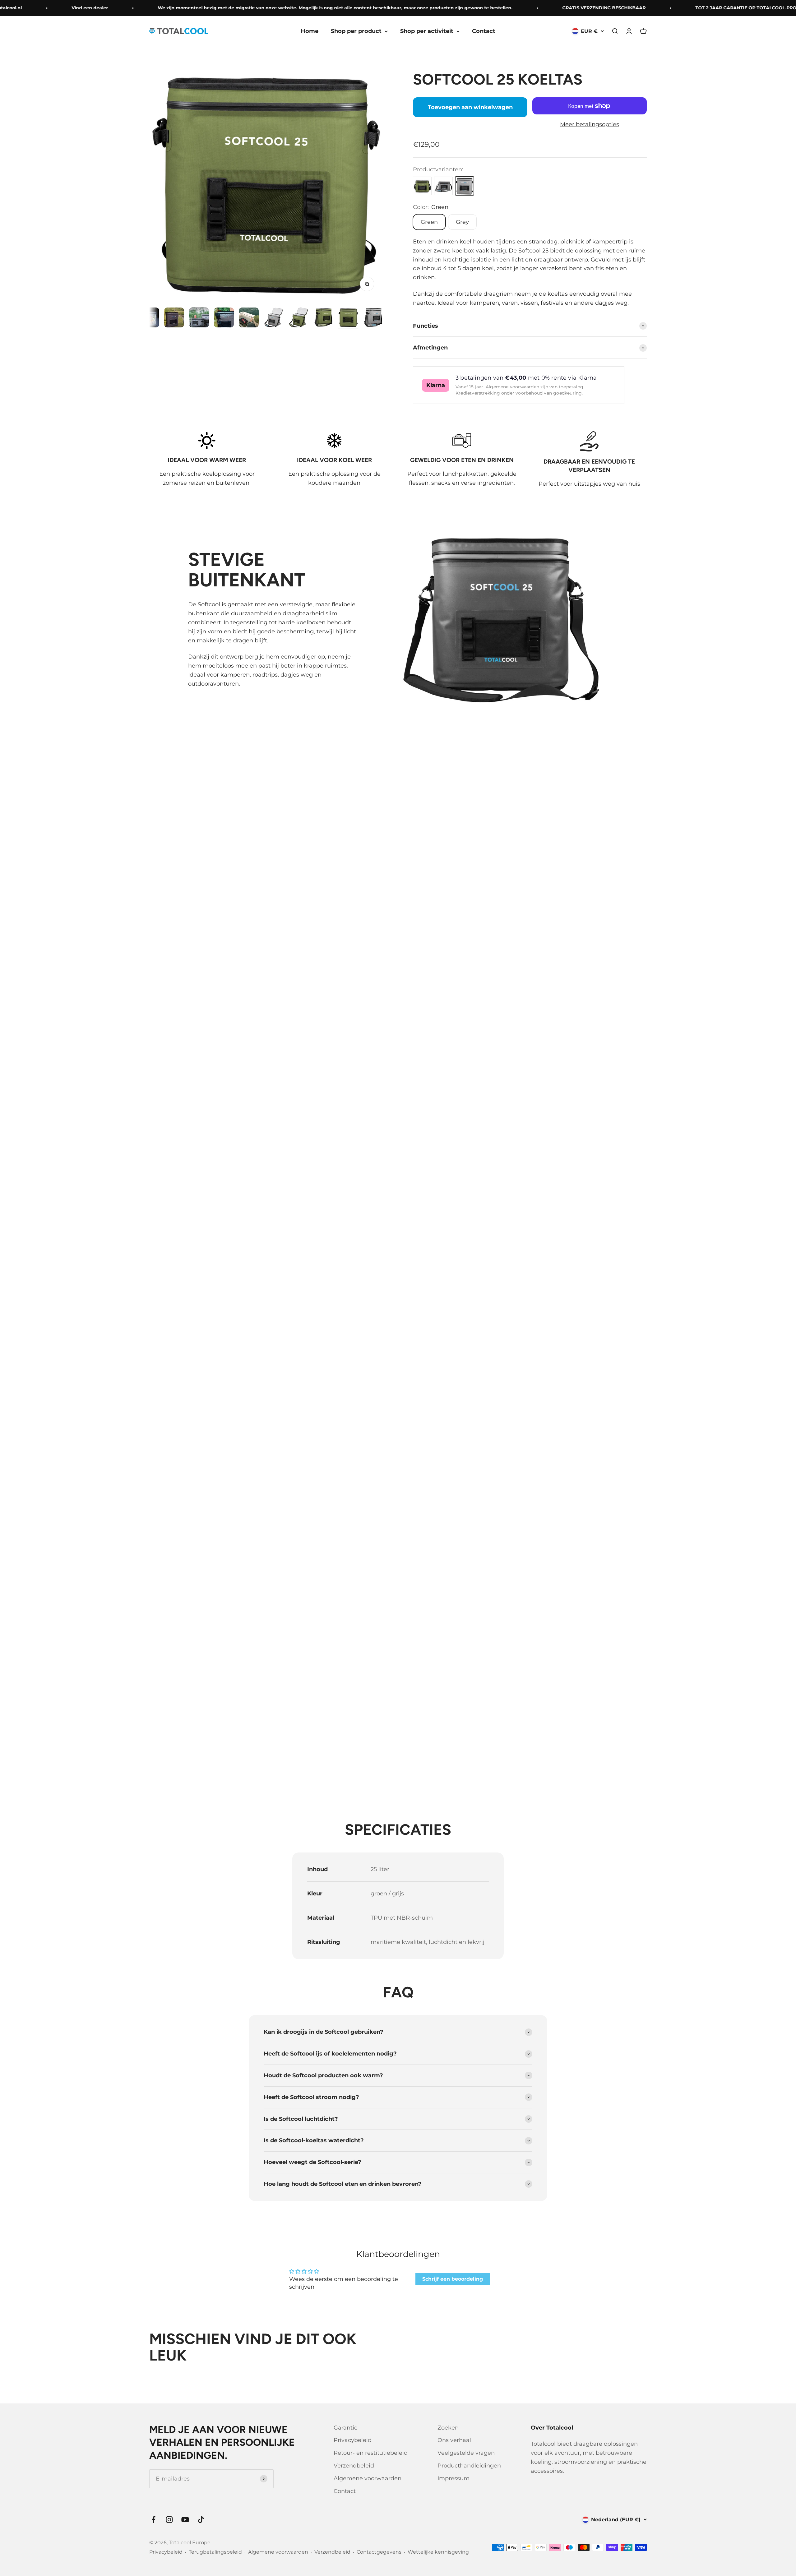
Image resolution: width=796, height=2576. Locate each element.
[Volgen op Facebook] (153, 2520)
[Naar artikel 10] (323, 318)
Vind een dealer (41, 8)
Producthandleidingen (469, 2466)
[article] (530, 272)
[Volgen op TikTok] (201, 2520)
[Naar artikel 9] (298, 318)
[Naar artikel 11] (348, 318)
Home (310, 31)
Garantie (346, 2428)
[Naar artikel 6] (224, 318)
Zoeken (448, 2428)
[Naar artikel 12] (373, 318)
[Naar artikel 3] (149, 318)
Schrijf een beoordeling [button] (453, 2279)
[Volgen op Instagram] (169, 2520)
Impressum (454, 2478)
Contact (484, 31)
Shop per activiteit (427, 31)
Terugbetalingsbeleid (215, 2552)
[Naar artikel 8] (274, 318)
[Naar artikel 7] (249, 318)
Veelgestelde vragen (466, 2453)
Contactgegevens (379, 2552)
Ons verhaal (454, 2440)
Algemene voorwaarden (368, 2478)
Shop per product (356, 31)
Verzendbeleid (354, 2466)
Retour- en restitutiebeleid (371, 2453)
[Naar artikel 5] (199, 318)
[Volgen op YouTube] (185, 2520)
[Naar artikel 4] (174, 318)
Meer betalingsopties (590, 124)
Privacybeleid (353, 2440)
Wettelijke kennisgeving (438, 2552)
